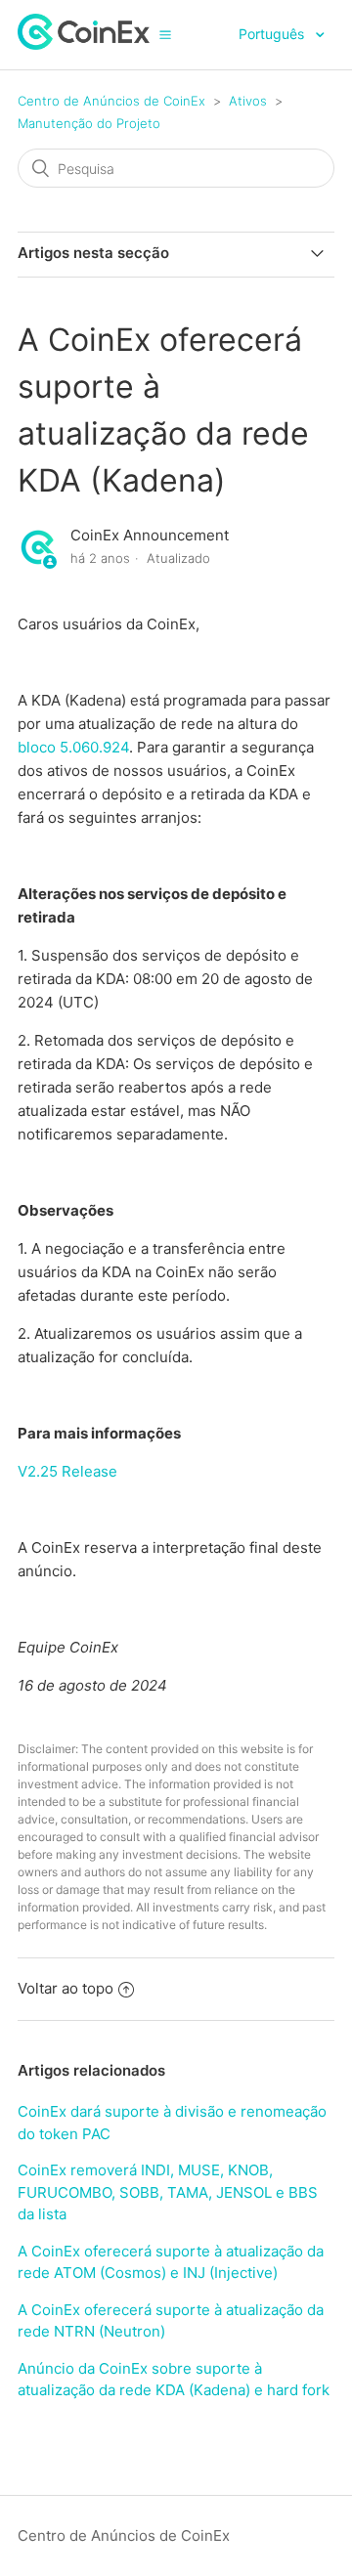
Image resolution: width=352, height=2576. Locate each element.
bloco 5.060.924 (73, 747)
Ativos (248, 101)
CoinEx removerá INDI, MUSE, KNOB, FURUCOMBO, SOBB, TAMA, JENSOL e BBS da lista (168, 2192)
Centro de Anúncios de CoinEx (111, 101)
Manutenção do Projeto (89, 123)
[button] (165, 34)
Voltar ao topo (66, 1988)
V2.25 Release (67, 1471)
